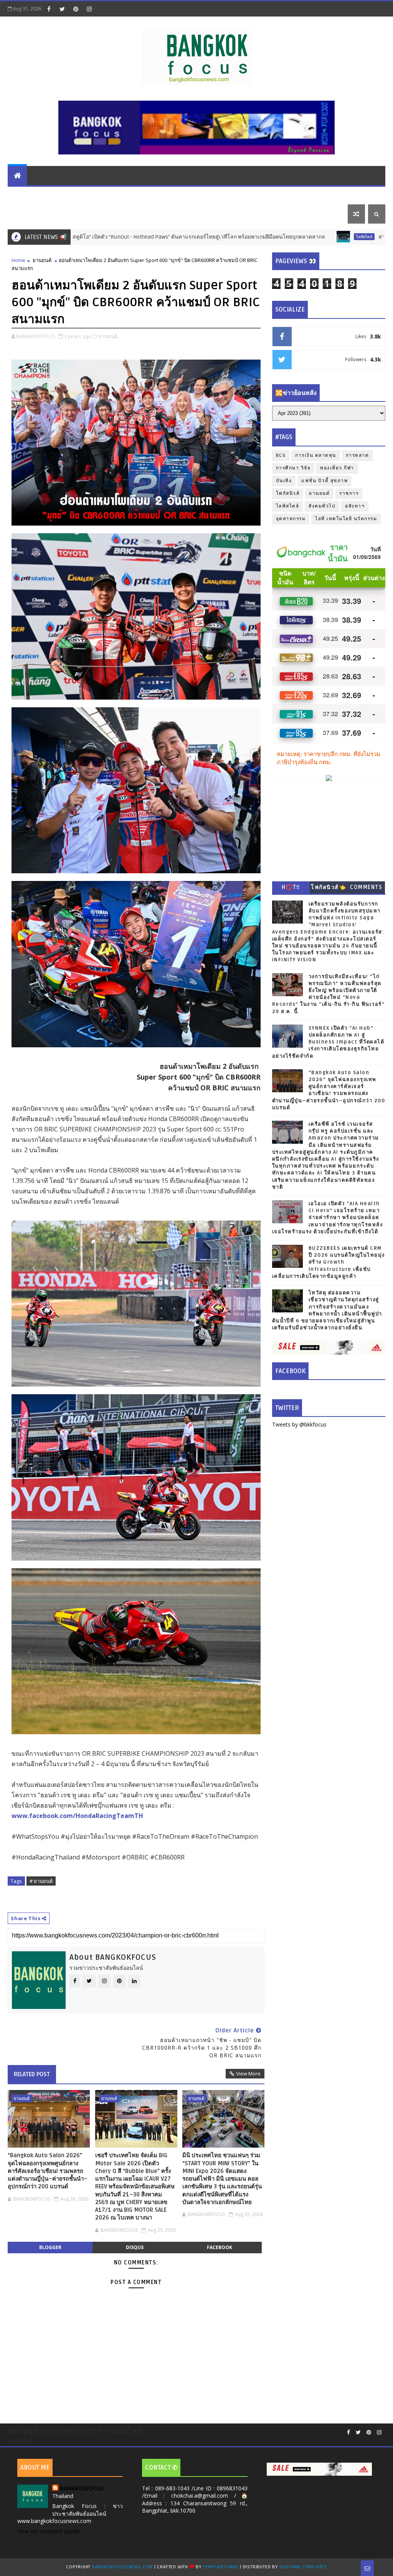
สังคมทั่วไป (322, 506)
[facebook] (49, 9)
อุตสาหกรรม (291, 519)
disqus (135, 2247)
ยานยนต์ (128, 195)
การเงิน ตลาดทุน (85, 195)
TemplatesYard (221, 2567)
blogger (50, 2247)
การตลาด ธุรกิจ (33, 195)
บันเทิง (328, 195)
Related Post (32, 2074)
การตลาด (357, 455)
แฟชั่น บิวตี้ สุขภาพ (285, 195)
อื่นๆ (63, 214)
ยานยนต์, (108, 336)
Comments (366, 887)
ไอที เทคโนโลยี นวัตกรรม (182, 195)
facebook (220, 2247)
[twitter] (62, 9)
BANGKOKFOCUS (82, 2488)
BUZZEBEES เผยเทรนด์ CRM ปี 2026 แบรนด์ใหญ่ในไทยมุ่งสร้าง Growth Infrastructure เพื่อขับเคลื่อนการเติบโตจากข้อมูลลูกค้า (329, 1262)
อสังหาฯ (355, 506)
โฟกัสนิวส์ (288, 493)
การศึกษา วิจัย (293, 468)
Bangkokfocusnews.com (122, 2567)
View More (248, 2073)
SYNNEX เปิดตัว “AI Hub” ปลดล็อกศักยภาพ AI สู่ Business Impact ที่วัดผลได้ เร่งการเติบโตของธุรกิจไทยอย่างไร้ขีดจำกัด (328, 1042)
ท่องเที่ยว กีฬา (30, 214)
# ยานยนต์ (41, 1881)
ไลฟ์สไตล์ (238, 195)
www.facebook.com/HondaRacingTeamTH (77, 1816)
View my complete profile (49, 2531)
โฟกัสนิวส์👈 (328, 887)
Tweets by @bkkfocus (299, 1424)
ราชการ (349, 493)
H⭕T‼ (291, 887)
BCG (281, 455)
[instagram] (89, 9)
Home (18, 260)
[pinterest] (76, 9)
